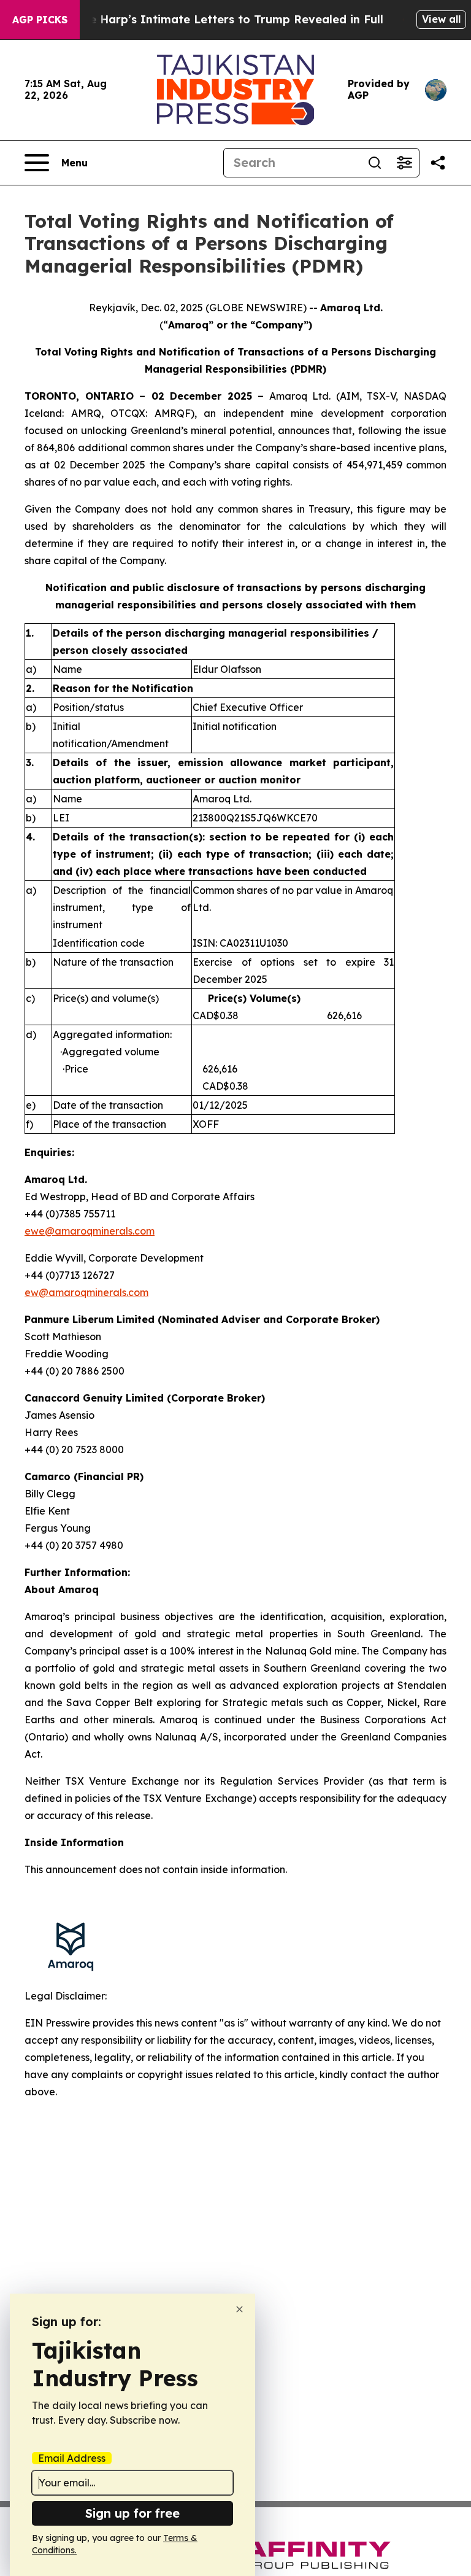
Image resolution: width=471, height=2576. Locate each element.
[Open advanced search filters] (404, 163)
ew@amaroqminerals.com (86, 1292)
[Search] (375, 163)
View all (441, 19)
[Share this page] (438, 163)
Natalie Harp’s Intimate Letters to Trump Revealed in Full (219, 19)
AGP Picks (40, 20)
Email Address (72, 2458)
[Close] (239, 2309)
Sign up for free (132, 2513)
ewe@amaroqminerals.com (90, 1231)
